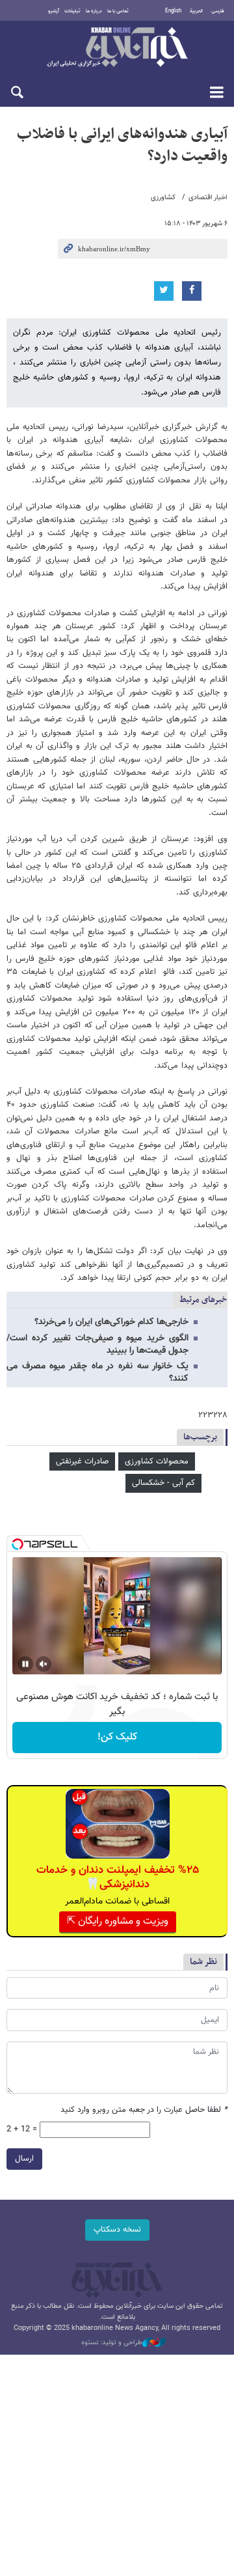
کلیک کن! (117, 1737)
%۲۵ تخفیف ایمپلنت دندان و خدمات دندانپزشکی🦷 (118, 1877)
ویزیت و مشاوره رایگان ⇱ (118, 1921)
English (173, 11)
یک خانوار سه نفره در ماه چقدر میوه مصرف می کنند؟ (97, 1373)
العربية (196, 11)
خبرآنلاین (117, 48)
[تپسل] (18, 1544)
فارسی (218, 11)
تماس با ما (118, 11)
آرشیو (54, 11)
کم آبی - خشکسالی (163, 1483)
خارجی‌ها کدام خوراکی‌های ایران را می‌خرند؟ (111, 1322)
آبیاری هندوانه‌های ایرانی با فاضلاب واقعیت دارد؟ (122, 145)
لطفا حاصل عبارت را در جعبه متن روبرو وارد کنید (144, 2110)
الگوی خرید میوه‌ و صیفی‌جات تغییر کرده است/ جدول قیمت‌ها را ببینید (97, 1345)
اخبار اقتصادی (208, 198)
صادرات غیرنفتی (82, 1461)
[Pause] (25, 1664)
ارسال (24, 2159)
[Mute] (44, 1664)
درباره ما (94, 11)
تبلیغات (72, 11)
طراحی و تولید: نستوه (112, 2343)
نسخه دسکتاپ (117, 2230)
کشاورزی (163, 198)
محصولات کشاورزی (157, 1461)
